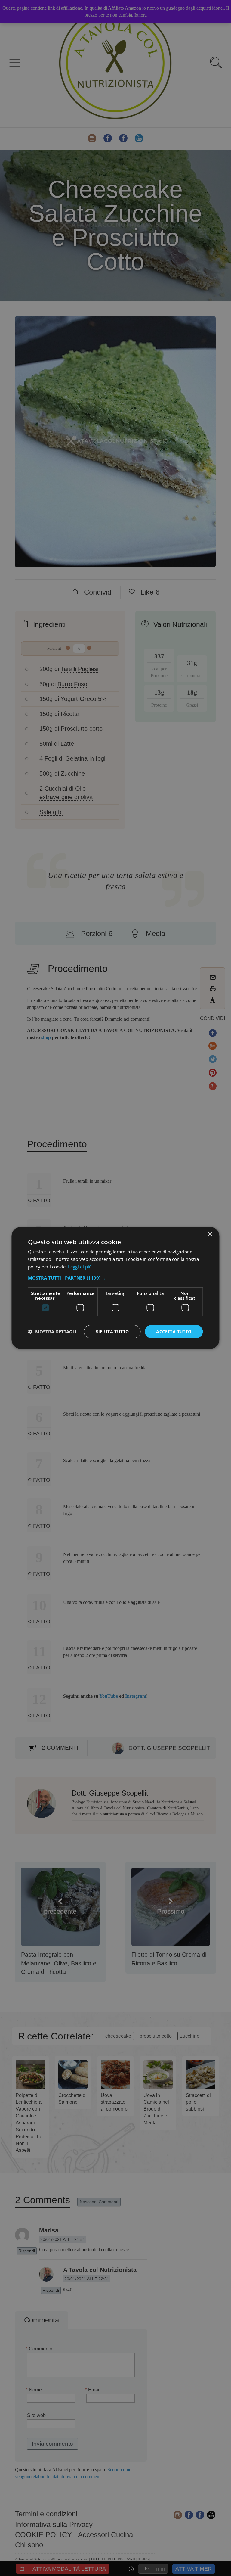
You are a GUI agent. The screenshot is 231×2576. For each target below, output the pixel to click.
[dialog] (115, 1288)
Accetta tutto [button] (174, 1331)
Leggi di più (80, 1267)
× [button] (210, 1234)
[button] (115, 1277)
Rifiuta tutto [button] (112, 1331)
